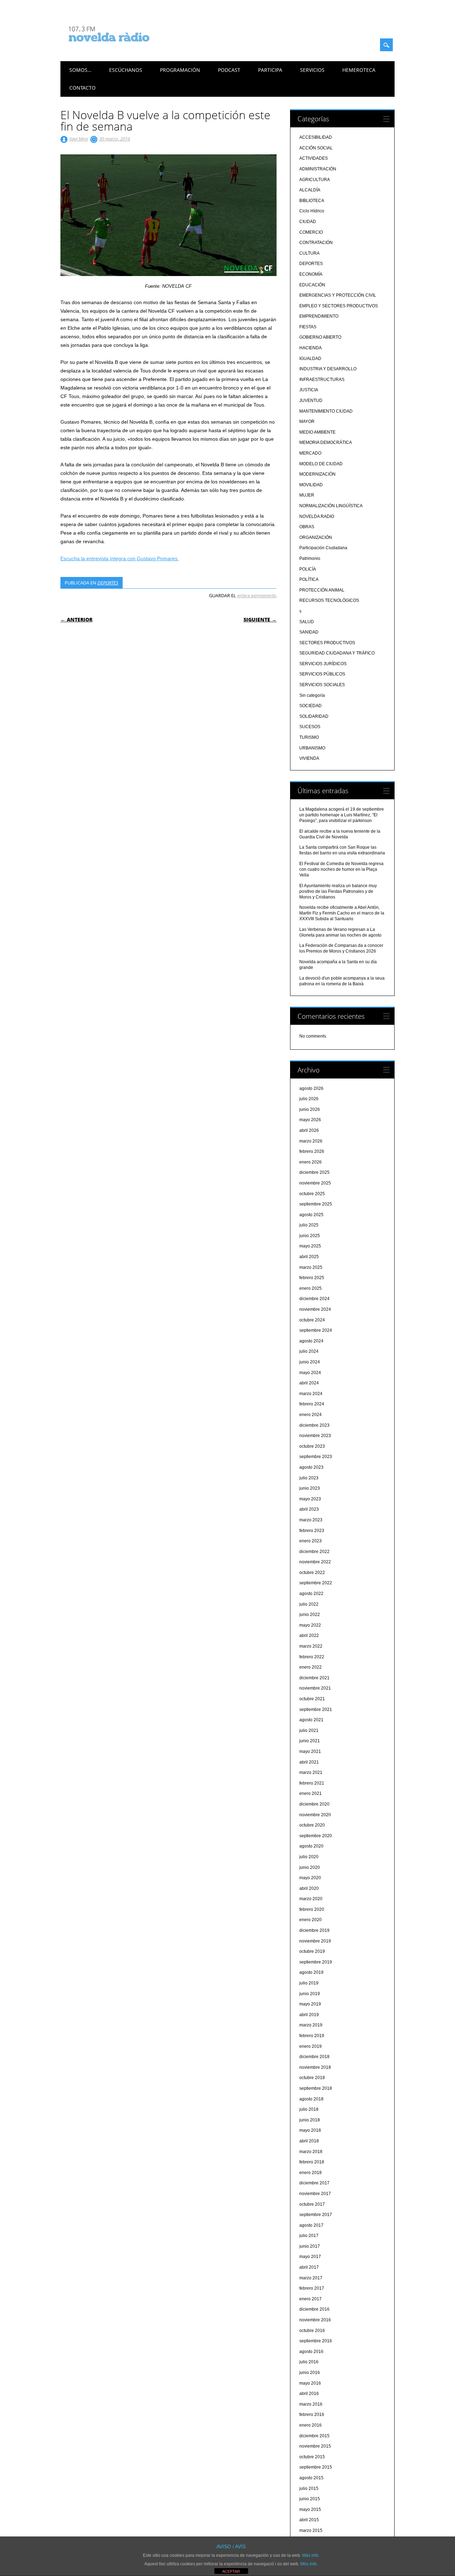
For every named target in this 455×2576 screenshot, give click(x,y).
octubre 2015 (312, 2457)
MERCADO (310, 453)
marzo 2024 (311, 1394)
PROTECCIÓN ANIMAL (322, 590)
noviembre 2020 (315, 1815)
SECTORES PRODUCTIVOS (327, 643)
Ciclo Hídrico (312, 211)
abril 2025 (309, 1257)
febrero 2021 (312, 1783)
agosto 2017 (311, 2225)
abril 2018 (309, 2141)
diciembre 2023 (314, 1425)
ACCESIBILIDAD (316, 137)
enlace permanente (256, 595)
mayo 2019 (310, 2004)
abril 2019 (309, 2015)
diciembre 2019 (314, 1930)
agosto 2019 (311, 1972)
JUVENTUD (311, 401)
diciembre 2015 (314, 2436)
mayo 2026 (310, 1120)
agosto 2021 (311, 1720)
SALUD (307, 622)
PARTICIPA (270, 70)
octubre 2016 (312, 2331)
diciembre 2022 (314, 1552)
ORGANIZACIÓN (316, 537)
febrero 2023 (312, 1531)
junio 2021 (310, 1741)
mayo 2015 (310, 2509)
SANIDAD (309, 632)
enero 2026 (311, 1162)
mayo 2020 (310, 1878)
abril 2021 (309, 1762)
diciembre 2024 (314, 1299)
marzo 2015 (311, 2530)
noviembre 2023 (315, 1436)
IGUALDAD (310, 359)
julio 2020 (309, 1857)
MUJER (307, 495)
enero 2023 (311, 1541)
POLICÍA (308, 569)
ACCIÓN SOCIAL (316, 148)
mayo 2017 (310, 2257)
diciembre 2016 (314, 2309)
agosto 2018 (311, 2099)
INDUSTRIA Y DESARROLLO (328, 369)
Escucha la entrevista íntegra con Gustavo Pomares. (120, 558)
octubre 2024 (312, 1320)
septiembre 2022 (316, 1583)
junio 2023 (310, 1488)
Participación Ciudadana (323, 548)
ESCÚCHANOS (126, 70)
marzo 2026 (311, 1141)
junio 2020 (310, 1867)
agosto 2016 (311, 2352)
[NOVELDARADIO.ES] (122, 48)
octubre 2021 (312, 1699)
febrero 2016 (312, 2415)
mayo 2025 (310, 1246)
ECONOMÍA (311, 274)
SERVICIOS (312, 70)
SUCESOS (310, 727)
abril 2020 (309, 1888)
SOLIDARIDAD (314, 716)
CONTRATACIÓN (316, 243)
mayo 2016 (310, 2383)
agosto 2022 (311, 1594)
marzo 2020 (311, 1899)
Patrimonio (310, 558)
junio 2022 (310, 1615)
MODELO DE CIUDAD (321, 464)
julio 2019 (309, 1983)
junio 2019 (310, 1994)
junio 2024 (310, 1362)
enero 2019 (311, 2046)
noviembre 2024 (315, 1309)
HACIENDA (311, 348)
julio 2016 (309, 2362)
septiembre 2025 (316, 1204)
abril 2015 (309, 2520)
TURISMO (309, 737)
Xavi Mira (79, 139)
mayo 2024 (310, 1373)
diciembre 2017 (314, 2183)
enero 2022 (311, 1667)
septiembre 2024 (316, 1330)
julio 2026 (309, 1099)
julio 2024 (309, 1351)
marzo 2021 (311, 1772)
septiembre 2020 (316, 1836)
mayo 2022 (310, 1625)
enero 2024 (311, 1415)
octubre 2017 (312, 2204)
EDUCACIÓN (312, 285)
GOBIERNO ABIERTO (320, 337)
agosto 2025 (311, 1215)
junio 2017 (310, 2246)
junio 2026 (310, 1109)
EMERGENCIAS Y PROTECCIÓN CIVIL (338, 295)
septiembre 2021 (316, 1710)
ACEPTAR (231, 2571)
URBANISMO (312, 748)
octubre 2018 (312, 2078)
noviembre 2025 (315, 1183)
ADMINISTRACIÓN (318, 169)
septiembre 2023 (316, 1457)
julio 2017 (309, 2236)
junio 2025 (310, 1236)
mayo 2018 (310, 2130)
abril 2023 (309, 1509)
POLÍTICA (309, 579)
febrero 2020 (312, 1909)
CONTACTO (82, 88)
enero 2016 (311, 2425)
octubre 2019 (312, 1951)
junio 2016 (310, 2373)
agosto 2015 (311, 2478)
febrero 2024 (312, 1404)
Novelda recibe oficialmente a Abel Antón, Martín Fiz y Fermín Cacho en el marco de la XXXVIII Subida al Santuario (342, 913)
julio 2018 (309, 2109)
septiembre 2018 (316, 2088)
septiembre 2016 (316, 2341)
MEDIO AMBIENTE (317, 432)
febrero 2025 (312, 1278)
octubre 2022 (312, 1573)
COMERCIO (311, 232)
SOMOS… (80, 70)
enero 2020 (311, 1920)
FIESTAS (308, 327)
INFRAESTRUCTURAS (322, 380)
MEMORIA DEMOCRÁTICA (326, 442)
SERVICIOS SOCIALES (322, 685)
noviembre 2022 (315, 1562)
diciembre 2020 (314, 1804)
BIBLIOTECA (312, 201)
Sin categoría (312, 695)
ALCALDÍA (310, 190)
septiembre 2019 (316, 1962)
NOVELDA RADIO (317, 516)
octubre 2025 (312, 1194)
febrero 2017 (312, 2288)
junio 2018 (310, 2120)
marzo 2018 (311, 2152)
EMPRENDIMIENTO (319, 316)
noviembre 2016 (315, 2320)
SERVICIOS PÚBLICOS (322, 674)
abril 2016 (309, 2394)
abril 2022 (309, 1636)
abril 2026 (309, 1130)
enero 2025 (311, 1288)
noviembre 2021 (315, 1688)
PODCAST (229, 70)
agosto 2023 (311, 1467)
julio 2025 (309, 1225)
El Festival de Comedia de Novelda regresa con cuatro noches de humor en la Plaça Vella (341, 869)
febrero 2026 (312, 1151)
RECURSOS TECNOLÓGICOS (329, 600)
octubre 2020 (312, 1825)
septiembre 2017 (316, 2215)
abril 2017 (309, 2267)
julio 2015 (309, 2488)
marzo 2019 (311, 2025)
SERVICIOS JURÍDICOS (323, 664)
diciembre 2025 (314, 1172)
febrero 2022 (312, 1657)
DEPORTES (108, 583)
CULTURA (309, 253)
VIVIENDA (309, 758)
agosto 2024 (311, 1341)
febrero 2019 (312, 2036)
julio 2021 (309, 1730)
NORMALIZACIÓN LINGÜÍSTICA (331, 506)
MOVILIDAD (311, 485)
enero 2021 (311, 1793)
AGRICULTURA (315, 180)
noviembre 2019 (315, 1941)
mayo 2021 (310, 1751)
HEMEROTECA (359, 70)
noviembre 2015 (315, 2446)
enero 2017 (311, 2299)
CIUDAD (308, 222)
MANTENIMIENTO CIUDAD (326, 411)
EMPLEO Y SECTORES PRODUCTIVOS (339, 306)
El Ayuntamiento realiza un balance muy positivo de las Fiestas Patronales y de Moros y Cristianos (338, 891)
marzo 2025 (311, 1267)
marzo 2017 (311, 2278)
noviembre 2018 (315, 2067)
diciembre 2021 (314, 1678)
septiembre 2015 (316, 2467)
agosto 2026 (311, 1088)
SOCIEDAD (311, 706)
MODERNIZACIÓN (317, 474)
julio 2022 (309, 1604)
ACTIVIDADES (314, 158)
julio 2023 (309, 1478)
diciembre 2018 (314, 2057)
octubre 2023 (312, 1446)
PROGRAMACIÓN (180, 70)
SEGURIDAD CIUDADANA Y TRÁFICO (337, 653)
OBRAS (307, 527)
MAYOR (307, 422)
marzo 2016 (311, 2404)
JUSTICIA (309, 390)
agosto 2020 (311, 1846)
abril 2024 (309, 1383)
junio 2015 (310, 2499)
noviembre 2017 (315, 2194)
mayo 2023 (310, 1499)
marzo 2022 (311, 1646)
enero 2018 (311, 2173)
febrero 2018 (312, 2162)
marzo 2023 (311, 1520)
